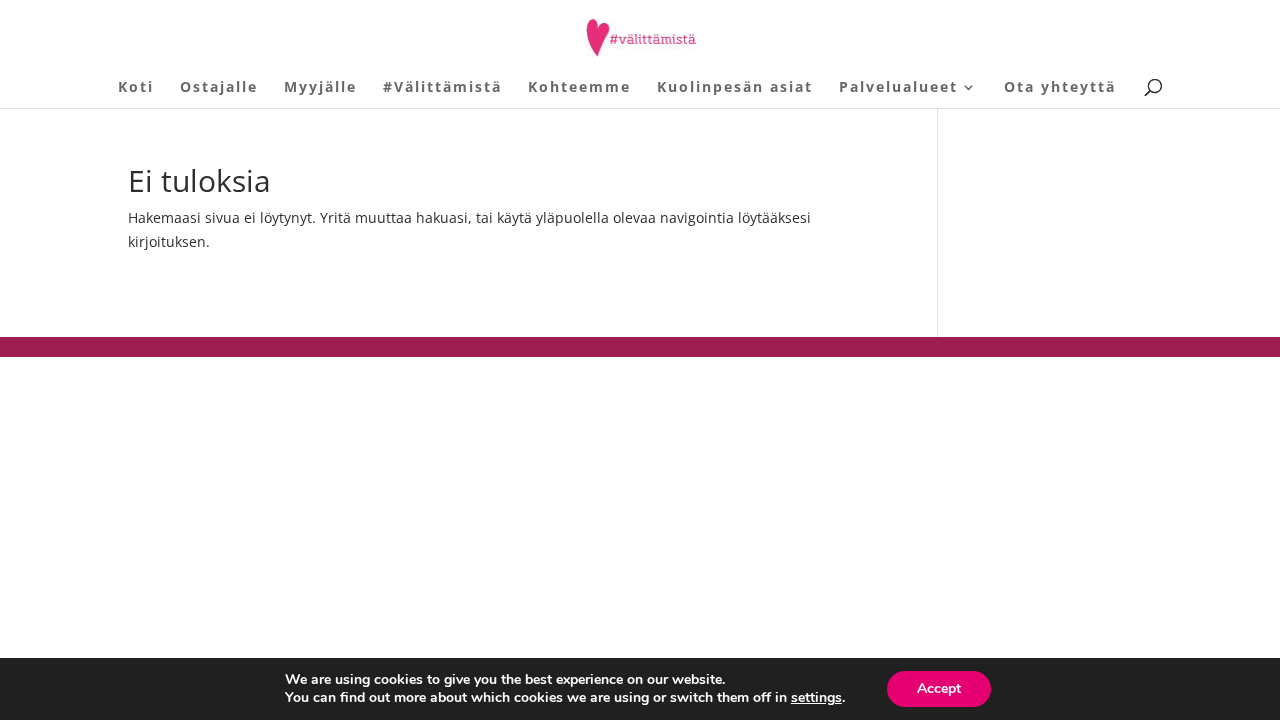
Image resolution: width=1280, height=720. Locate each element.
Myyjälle (320, 88)
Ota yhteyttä (1060, 88)
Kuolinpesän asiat (735, 88)
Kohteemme (579, 88)
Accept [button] (939, 688)
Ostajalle (219, 88)
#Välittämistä (442, 88)
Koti (136, 88)
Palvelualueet (898, 88)
